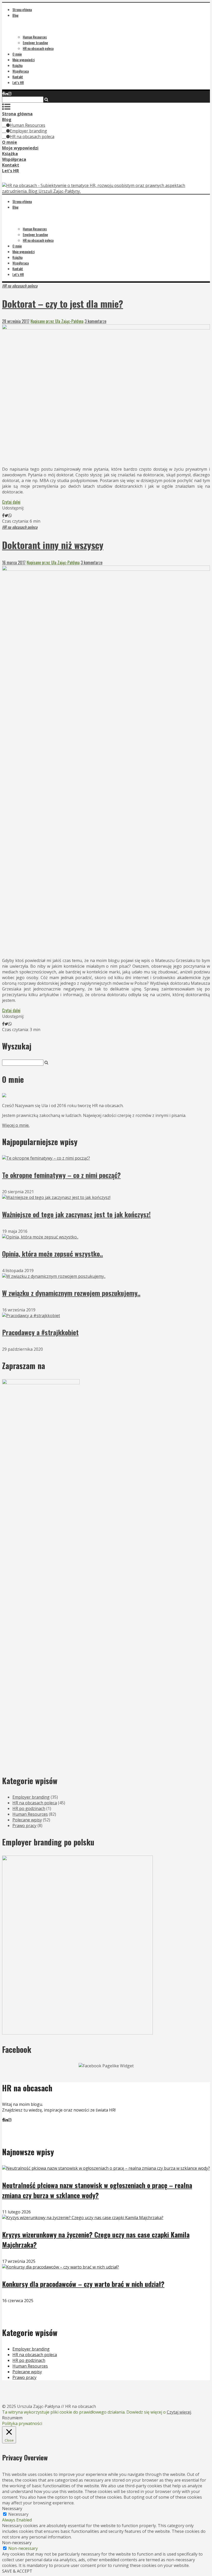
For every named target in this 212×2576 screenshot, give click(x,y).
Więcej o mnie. (16, 1125)
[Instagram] (10, 94)
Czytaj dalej (11, 502)
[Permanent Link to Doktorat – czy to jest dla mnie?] (106, 328)
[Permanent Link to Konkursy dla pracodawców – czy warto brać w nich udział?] (60, 2267)
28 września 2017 (16, 321)
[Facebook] (3, 94)
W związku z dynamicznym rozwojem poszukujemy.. (71, 1293)
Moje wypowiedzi (24, 60)
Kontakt (18, 77)
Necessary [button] (12, 2509)
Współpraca (21, 71)
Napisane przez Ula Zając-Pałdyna (57, 321)
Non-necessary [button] (17, 2543)
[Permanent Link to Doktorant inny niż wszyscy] (106, 569)
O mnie (17, 54)
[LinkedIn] (6, 94)
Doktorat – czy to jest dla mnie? (63, 303)
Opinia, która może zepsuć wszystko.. (52, 1254)
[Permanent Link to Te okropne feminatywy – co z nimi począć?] (46, 1158)
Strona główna (22, 9)
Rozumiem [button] (12, 2418)
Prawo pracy (24, 1826)
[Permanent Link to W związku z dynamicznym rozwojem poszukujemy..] (54, 1276)
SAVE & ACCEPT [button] (17, 2571)
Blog (16, 15)
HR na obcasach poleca (38, 48)
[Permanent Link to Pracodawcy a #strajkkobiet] (31, 1316)
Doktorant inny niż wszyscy (53, 545)
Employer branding (35, 43)
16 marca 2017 (14, 562)
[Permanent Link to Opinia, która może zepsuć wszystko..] (40, 1237)
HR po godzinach (29, 1808)
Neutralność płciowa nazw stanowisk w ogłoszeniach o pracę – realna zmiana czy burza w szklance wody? (97, 2190)
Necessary (18, 2514)
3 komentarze (95, 321)
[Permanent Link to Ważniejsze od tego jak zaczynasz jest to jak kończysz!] (56, 1197)
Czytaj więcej (179, 2412)
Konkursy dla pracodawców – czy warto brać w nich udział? (83, 2284)
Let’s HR (18, 82)
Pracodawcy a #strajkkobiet (40, 1332)
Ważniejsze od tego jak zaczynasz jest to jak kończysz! (76, 1214)
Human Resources (35, 37)
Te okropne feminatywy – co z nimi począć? (61, 1175)
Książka (17, 65)
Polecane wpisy (27, 1820)
